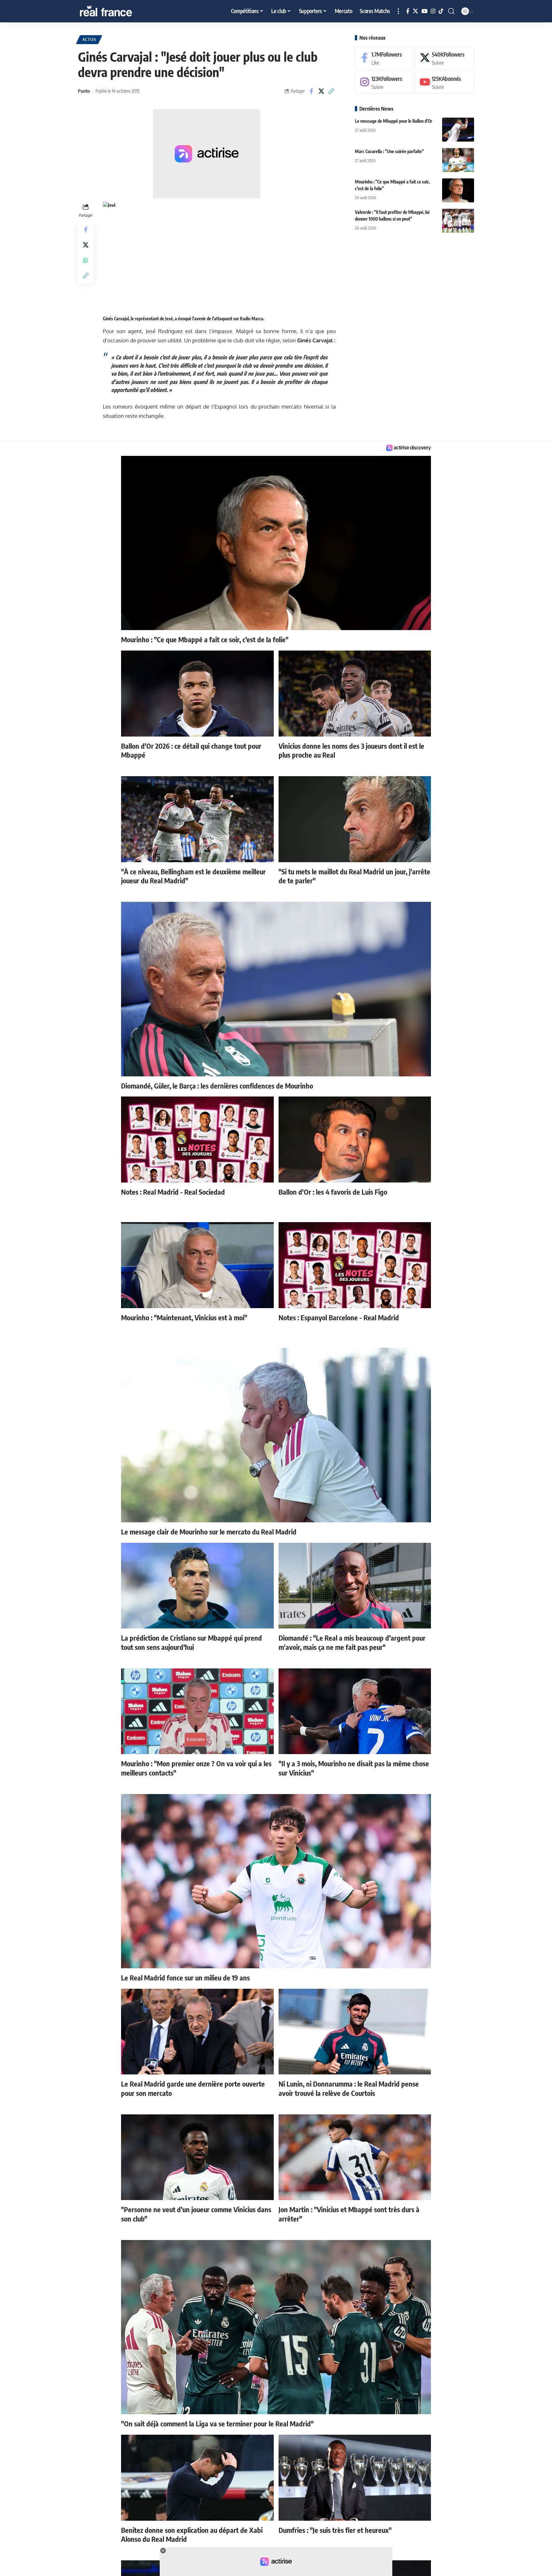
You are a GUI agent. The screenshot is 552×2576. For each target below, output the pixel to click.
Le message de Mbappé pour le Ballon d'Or (394, 121)
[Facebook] (408, 11)
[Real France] (119, 11)
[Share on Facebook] (311, 91)
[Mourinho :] (458, 190)
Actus (89, 39)
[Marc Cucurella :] (458, 160)
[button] (398, 11)
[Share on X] (321, 91)
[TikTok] (441, 11)
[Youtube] (445, 82)
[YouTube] (424, 11)
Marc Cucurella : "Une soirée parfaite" (389, 151)
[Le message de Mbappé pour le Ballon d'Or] (458, 130)
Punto (84, 91)
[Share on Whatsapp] (86, 260)
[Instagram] (433, 11)
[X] (415, 11)
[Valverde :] (458, 221)
